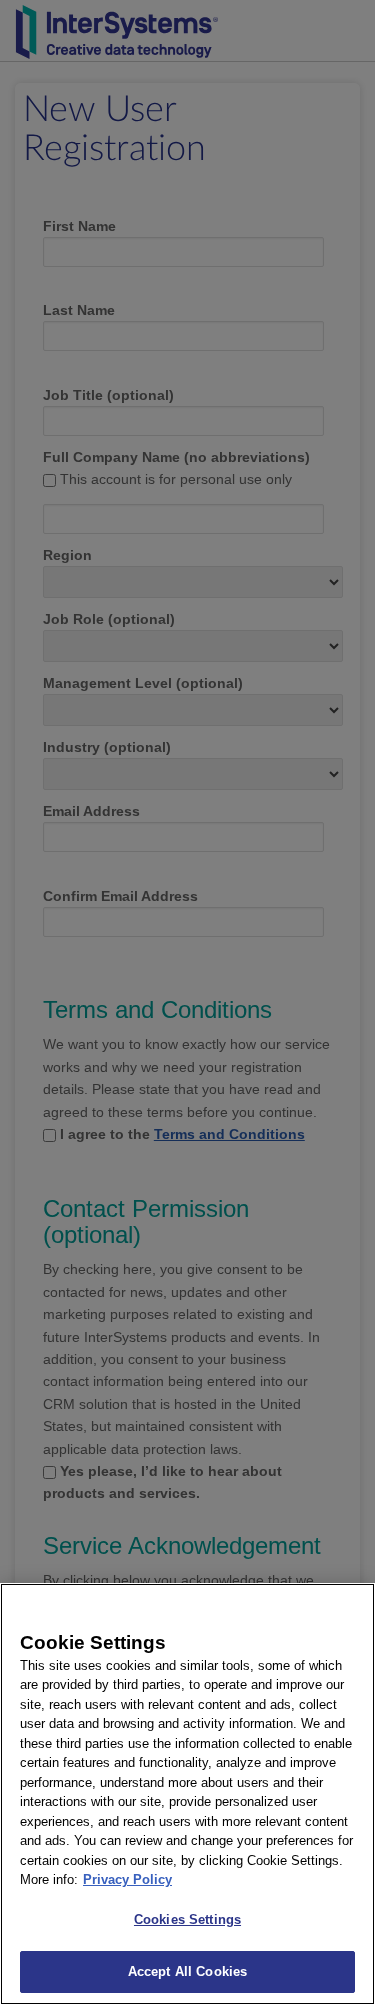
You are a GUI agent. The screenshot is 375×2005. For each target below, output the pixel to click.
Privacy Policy (127, 1879)
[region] (187, 1794)
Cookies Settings (187, 1919)
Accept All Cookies (187, 1971)
